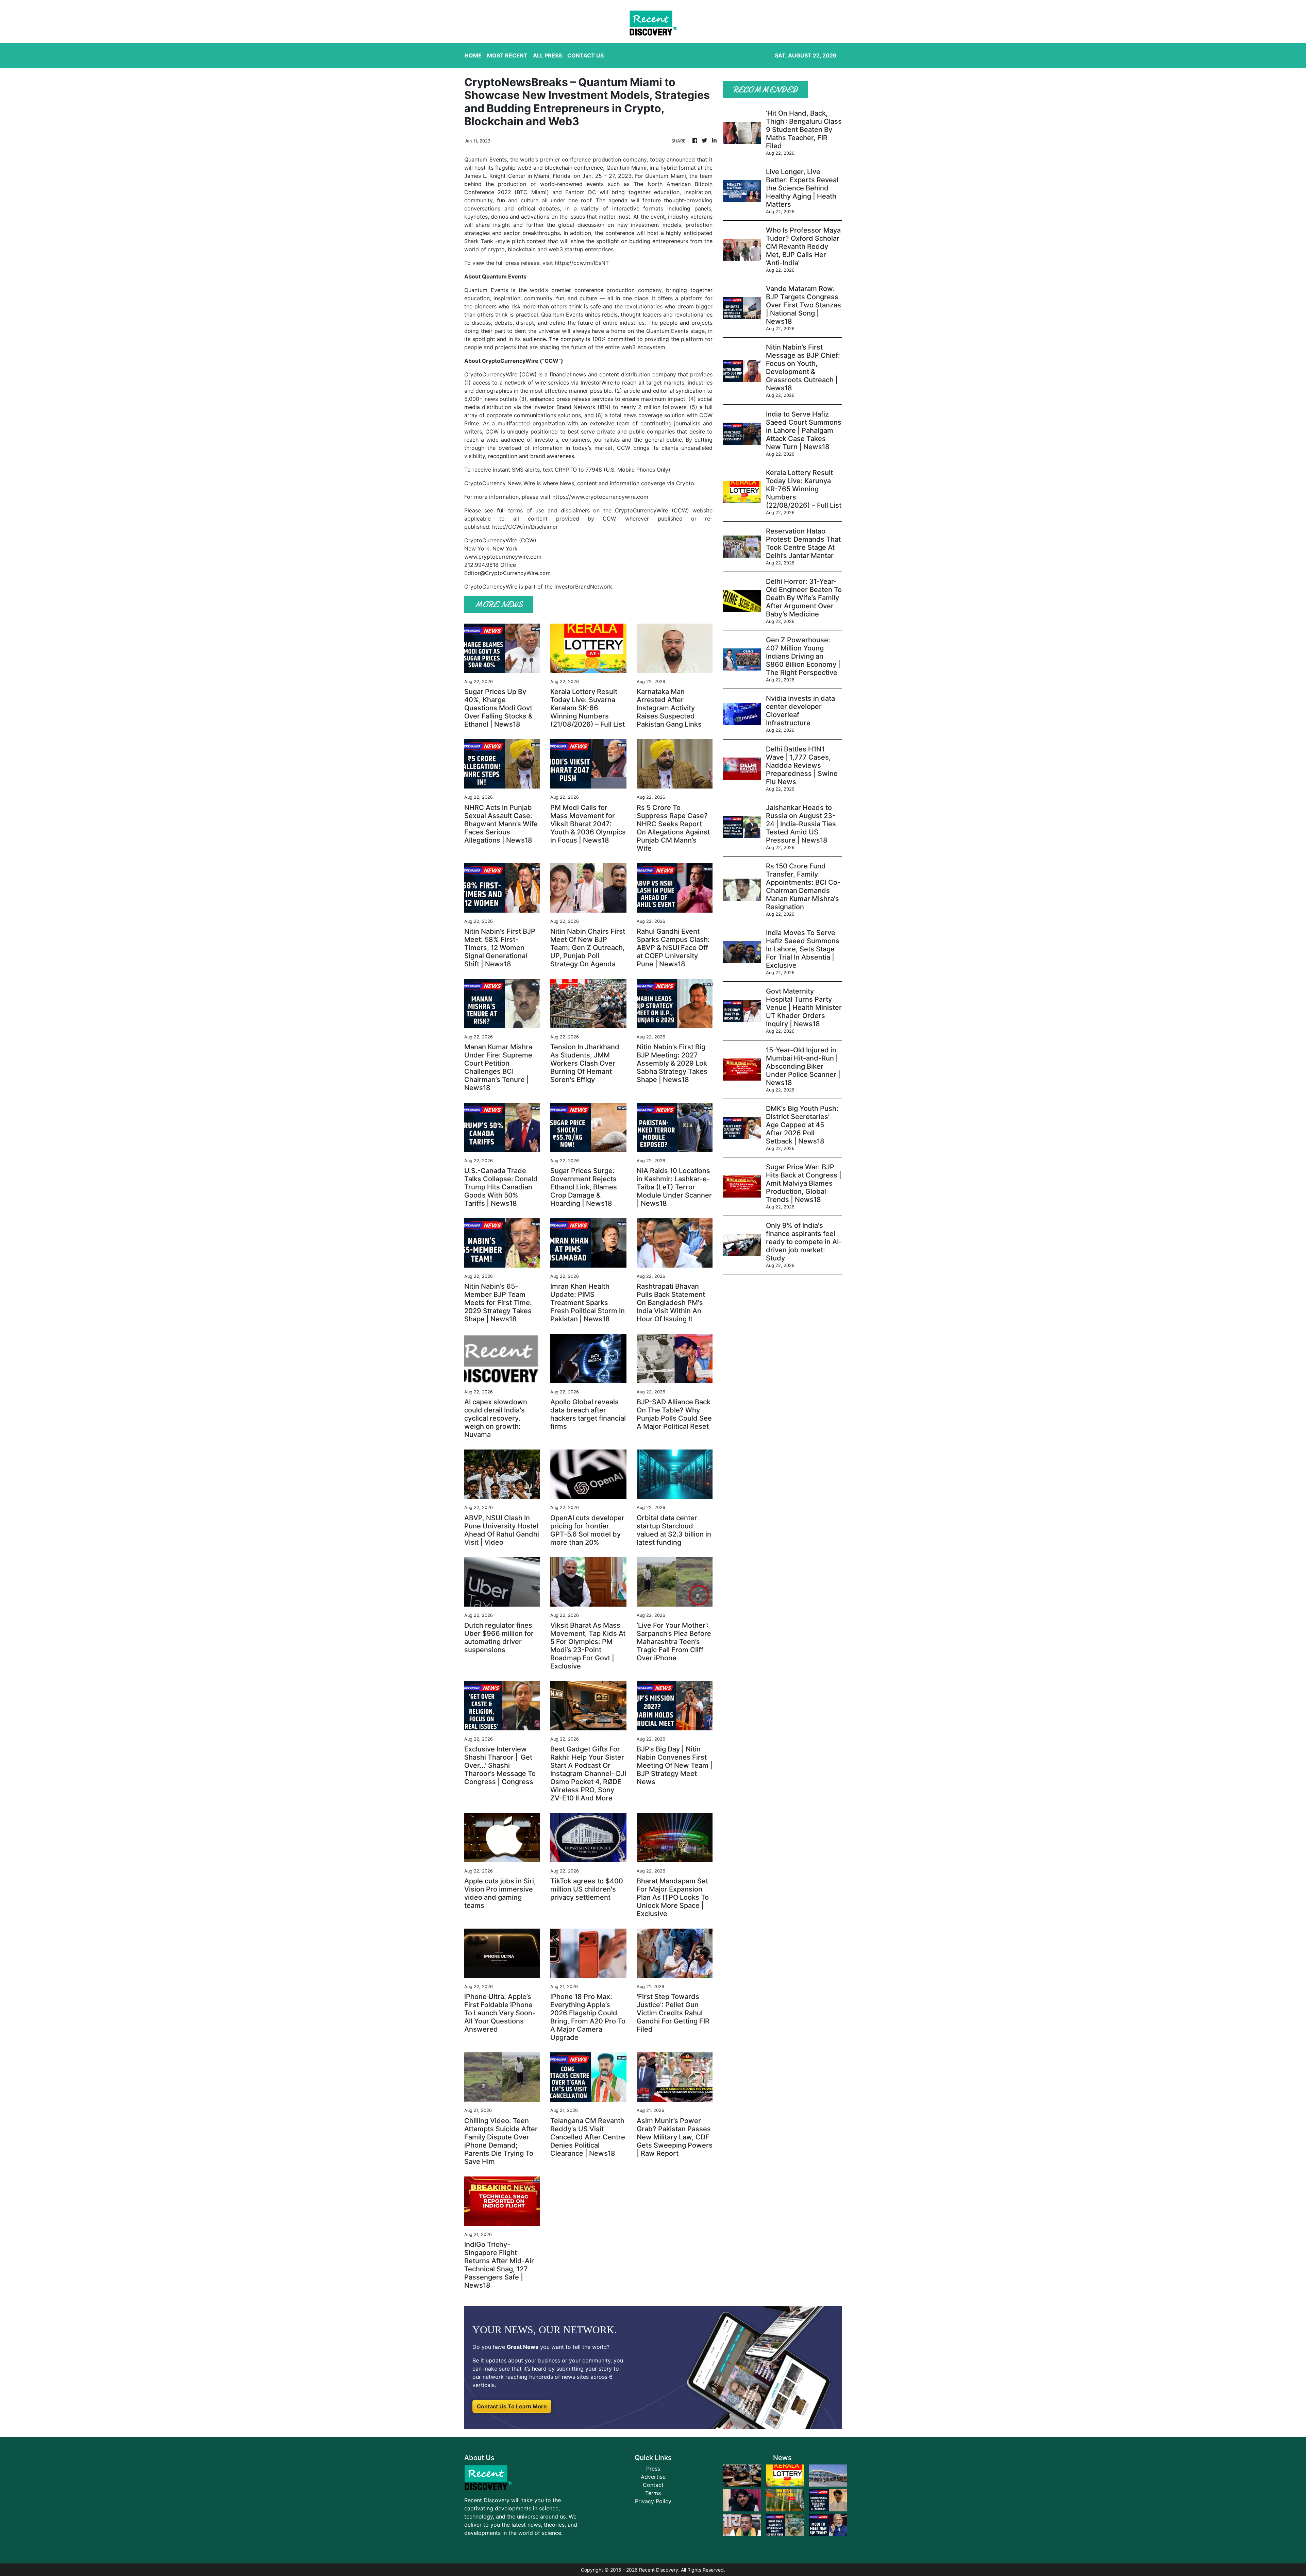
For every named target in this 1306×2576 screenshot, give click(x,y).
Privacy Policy (653, 2501)
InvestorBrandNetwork (583, 587)
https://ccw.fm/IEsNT (582, 263)
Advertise (653, 2477)
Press (653, 2469)
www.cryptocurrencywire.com (503, 557)
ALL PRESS (547, 55)
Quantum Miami (626, 168)
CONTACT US (585, 55)
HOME (473, 55)
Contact (653, 2485)
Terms (653, 2493)
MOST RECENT (507, 55)
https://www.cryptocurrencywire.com (600, 497)
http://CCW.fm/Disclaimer (525, 527)
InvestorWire (597, 383)
